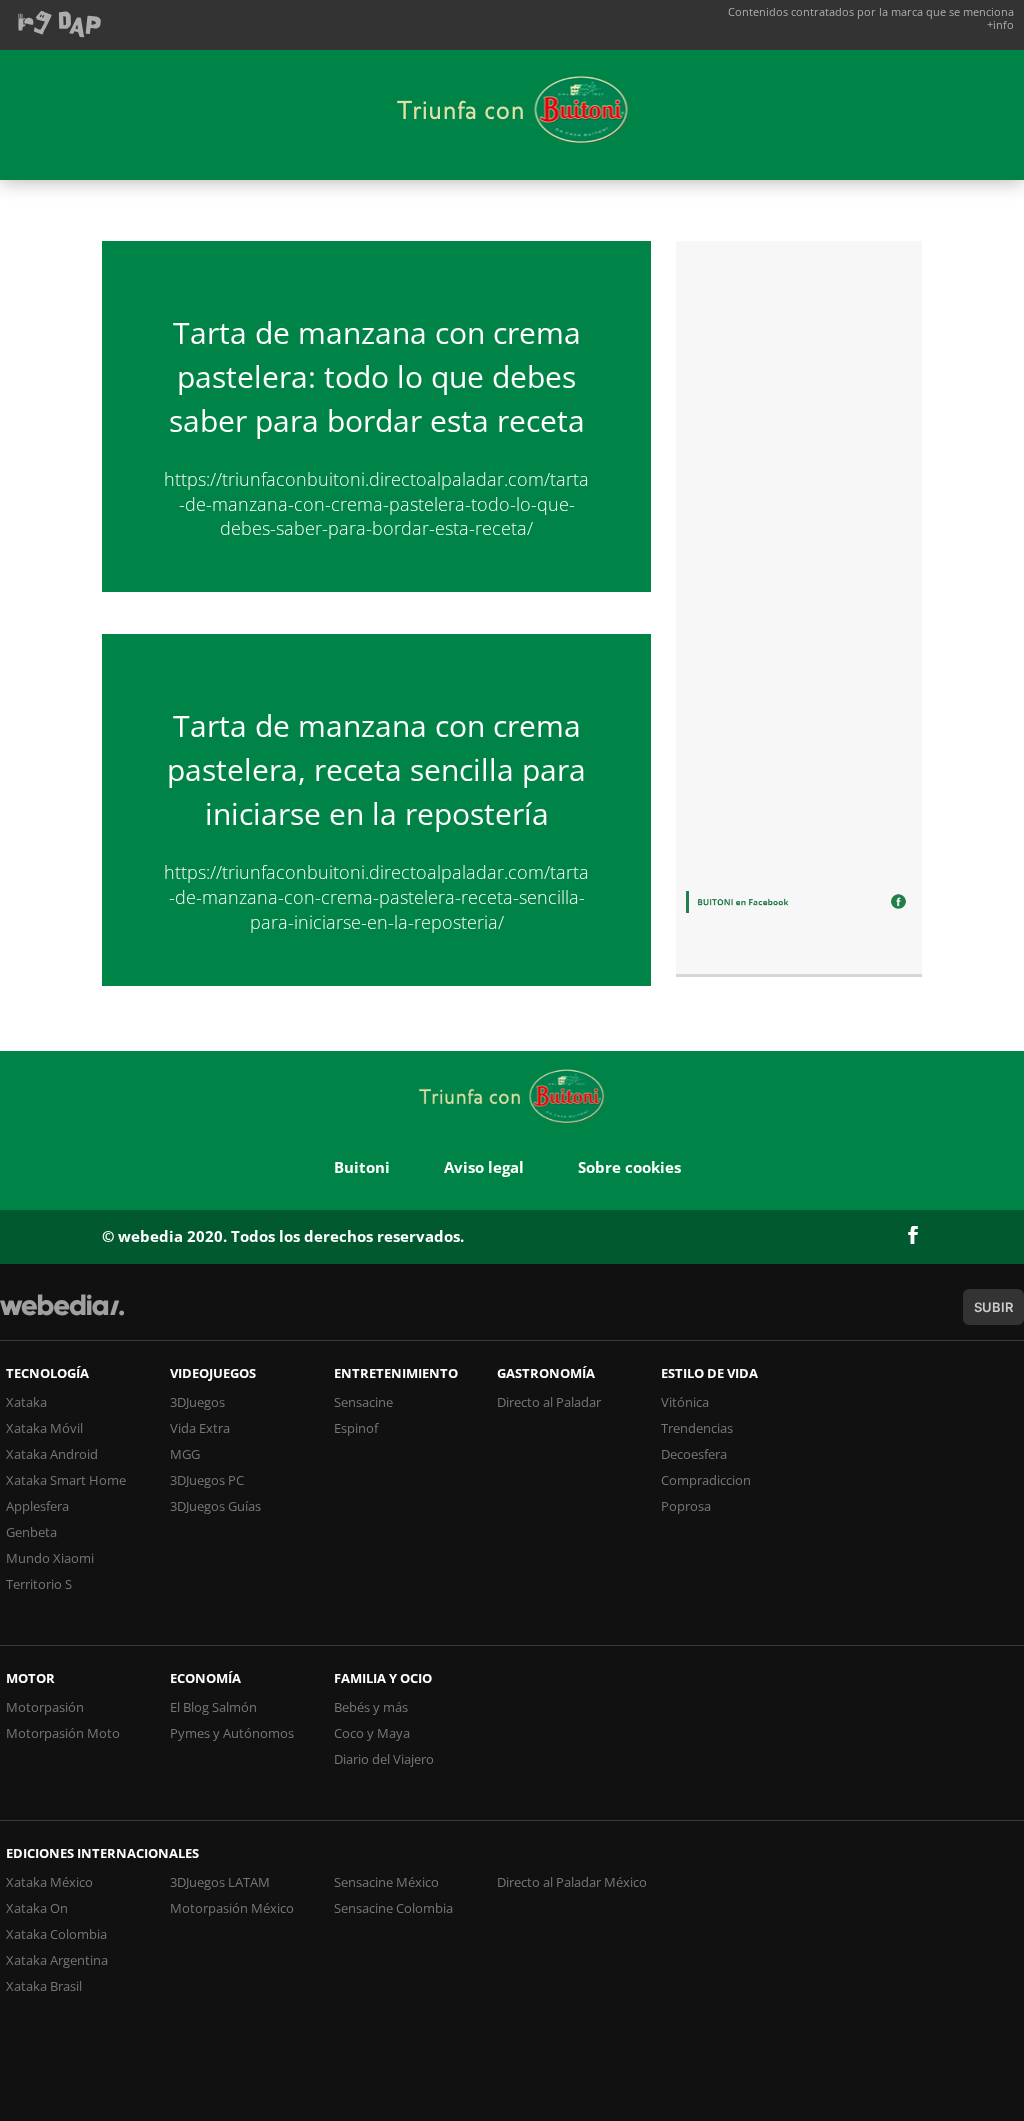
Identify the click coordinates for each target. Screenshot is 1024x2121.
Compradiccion (706, 1480)
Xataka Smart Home (66, 1480)
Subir (993, 1307)
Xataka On (37, 1908)
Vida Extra (200, 1428)
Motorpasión (45, 1707)
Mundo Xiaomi (50, 1558)
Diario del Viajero (384, 1759)
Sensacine (363, 1402)
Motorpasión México (232, 1908)
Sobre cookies (629, 1167)
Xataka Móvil (44, 1428)
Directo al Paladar (549, 1402)
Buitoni (362, 1167)
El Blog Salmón (213, 1707)
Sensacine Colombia (393, 1908)
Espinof (356, 1428)
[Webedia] (62, 1314)
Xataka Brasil (44, 1986)
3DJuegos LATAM (220, 1882)
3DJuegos (197, 1402)
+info (1000, 24)
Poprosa (686, 1506)
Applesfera (37, 1506)
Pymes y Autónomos (232, 1733)
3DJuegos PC (207, 1480)
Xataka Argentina (57, 1960)
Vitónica (685, 1402)
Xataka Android (52, 1454)
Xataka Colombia (56, 1934)
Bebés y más (371, 1707)
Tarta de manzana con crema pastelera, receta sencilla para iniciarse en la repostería (376, 769)
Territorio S (39, 1584)
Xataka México (49, 1882)
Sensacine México (386, 1882)
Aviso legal (484, 1167)
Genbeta (31, 1532)
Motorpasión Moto (63, 1733)
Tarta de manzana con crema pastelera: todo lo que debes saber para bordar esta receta (377, 376)
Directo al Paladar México (572, 1882)
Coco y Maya (372, 1733)
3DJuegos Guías (215, 1506)
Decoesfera (694, 1454)
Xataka (26, 1402)
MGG (185, 1454)
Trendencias (697, 1428)
